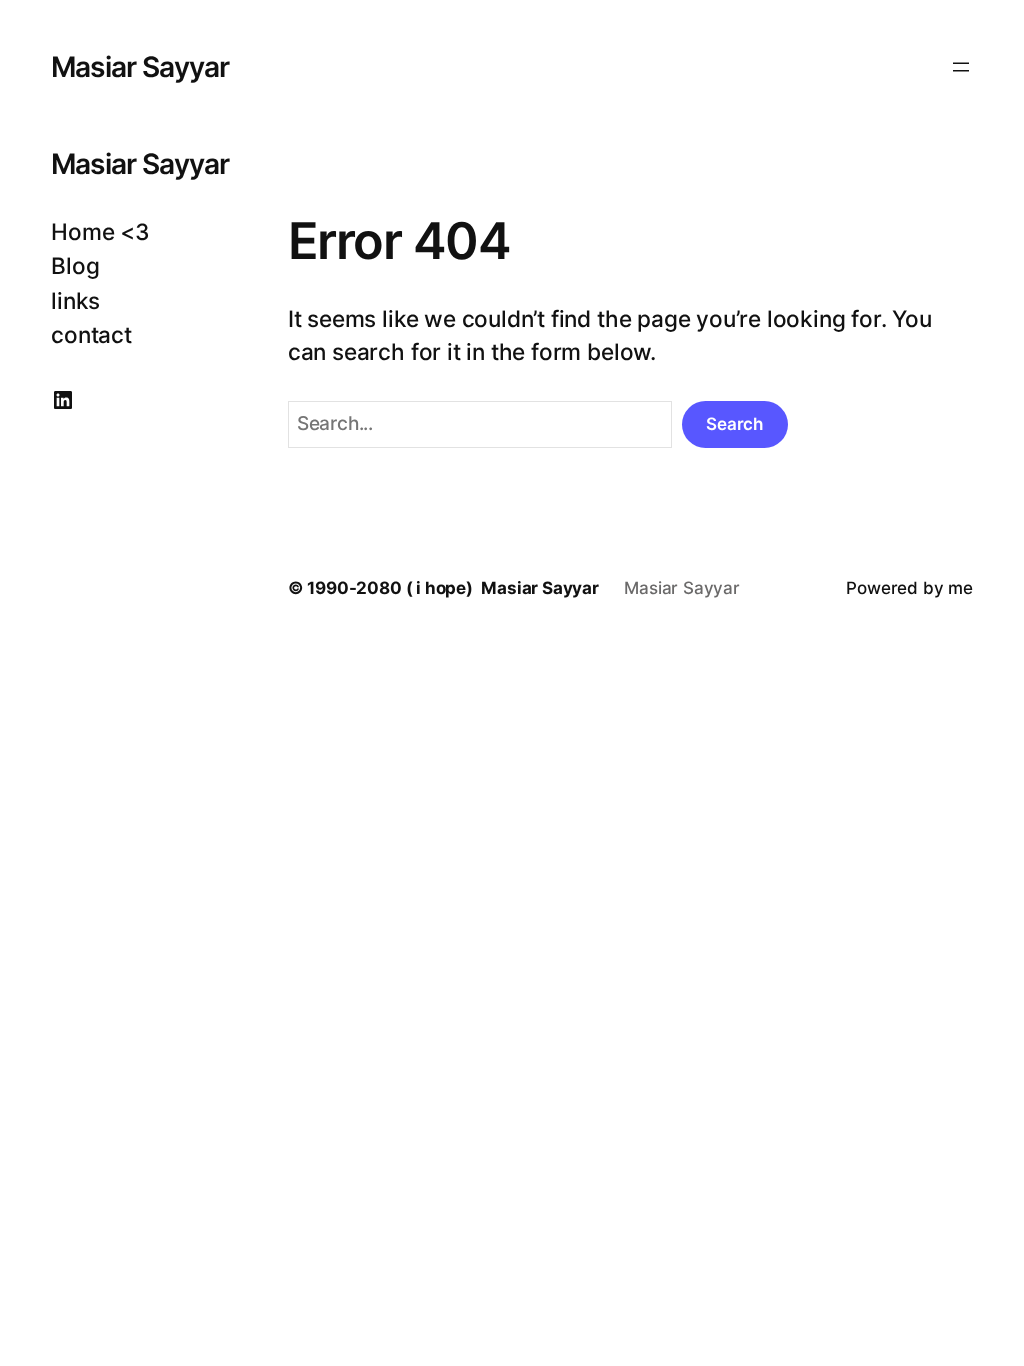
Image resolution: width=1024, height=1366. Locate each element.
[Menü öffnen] (961, 67)
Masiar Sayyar (140, 67)
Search (734, 424)
